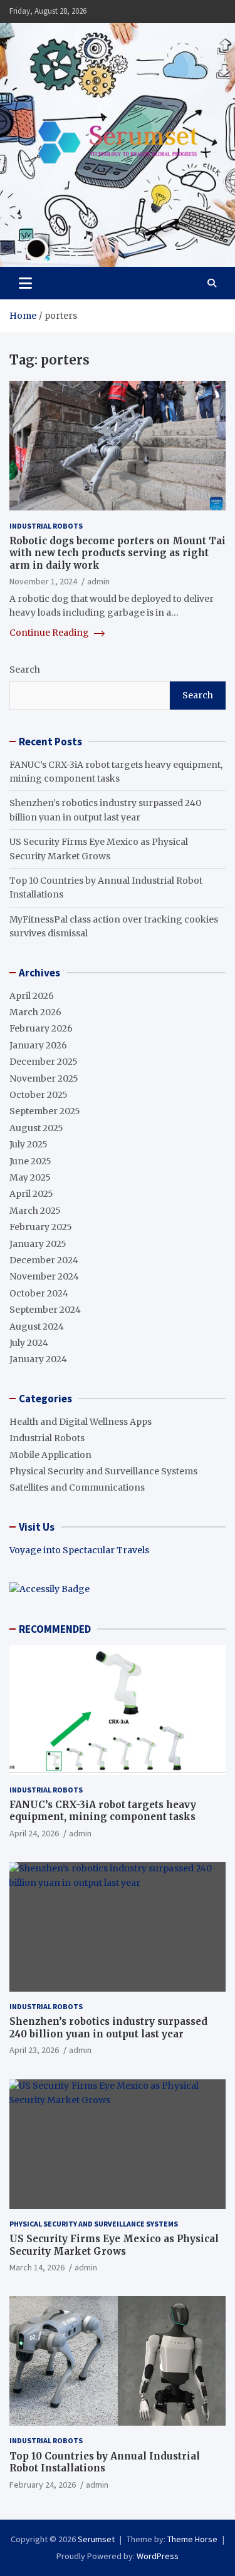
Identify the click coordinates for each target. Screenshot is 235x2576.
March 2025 (35, 1211)
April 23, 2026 (34, 2050)
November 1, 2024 (43, 581)
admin (98, 581)
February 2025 (41, 1227)
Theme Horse (192, 2539)
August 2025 (36, 1128)
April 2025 (31, 1194)
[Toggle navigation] (25, 283)
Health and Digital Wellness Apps (81, 1422)
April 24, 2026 (34, 1833)
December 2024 (44, 1260)
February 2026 (41, 1028)
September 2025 (45, 1111)
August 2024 (37, 1327)
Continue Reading (50, 633)
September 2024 (45, 1310)
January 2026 (38, 1045)
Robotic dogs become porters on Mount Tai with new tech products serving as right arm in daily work (118, 553)
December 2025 (44, 1062)
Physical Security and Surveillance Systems (103, 1471)
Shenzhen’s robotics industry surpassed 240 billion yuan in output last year (108, 2028)
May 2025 (30, 1177)
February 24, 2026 (43, 2485)
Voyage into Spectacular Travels (79, 1550)
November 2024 (44, 1276)
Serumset (96, 2539)
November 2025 (44, 1079)
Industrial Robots (46, 526)
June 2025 (30, 1161)
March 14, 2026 (37, 2267)
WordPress (158, 2556)
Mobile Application (50, 1455)
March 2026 (35, 1012)
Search (25, 670)
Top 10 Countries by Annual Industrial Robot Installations (105, 2462)
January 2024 (38, 1359)
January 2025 (38, 1244)
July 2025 (29, 1144)
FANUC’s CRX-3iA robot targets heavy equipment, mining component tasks (103, 1811)
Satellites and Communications (77, 1487)
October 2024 (39, 1293)
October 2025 (39, 1095)
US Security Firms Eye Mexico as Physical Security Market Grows (114, 2245)
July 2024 (29, 1343)
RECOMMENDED (55, 1629)
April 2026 (32, 996)
